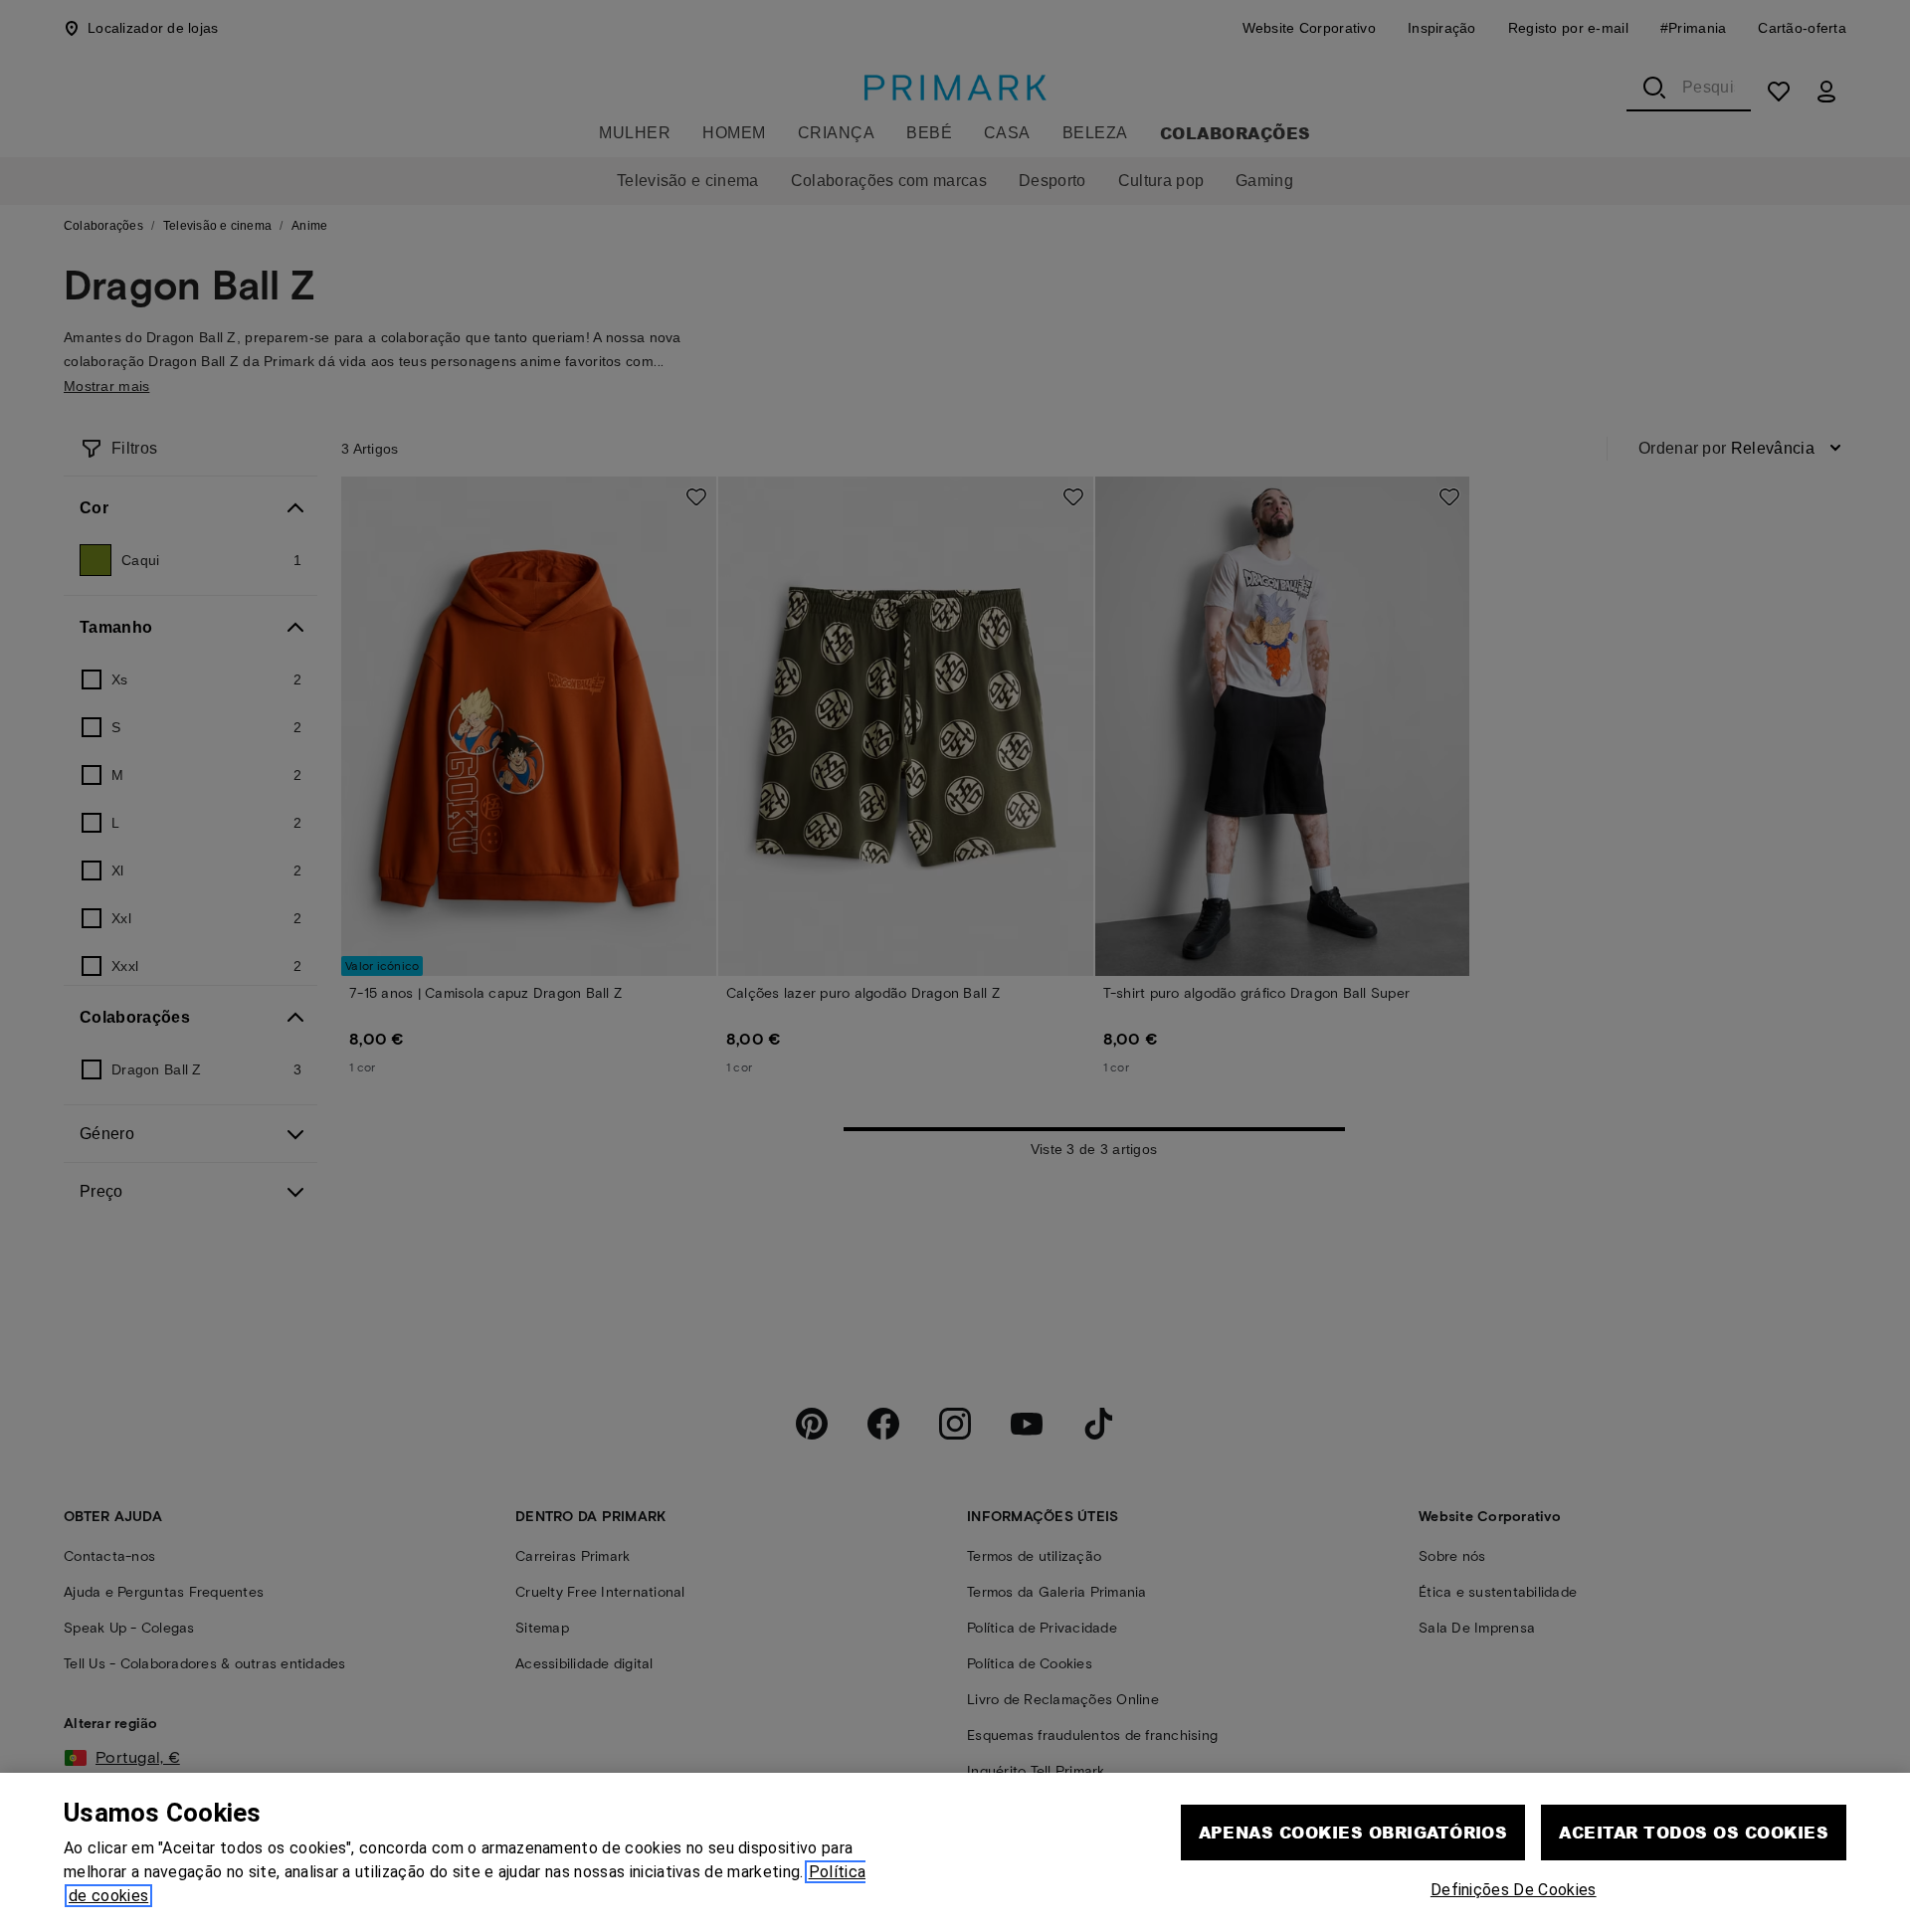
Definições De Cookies (1514, 1890)
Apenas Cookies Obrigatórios (1353, 1832)
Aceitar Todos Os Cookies (1694, 1832)
